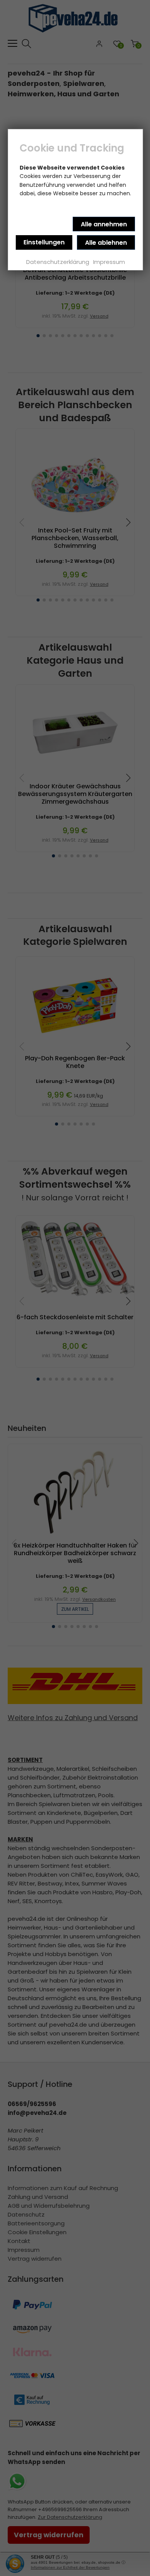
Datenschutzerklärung (58, 262)
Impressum (109, 262)
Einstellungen (44, 242)
